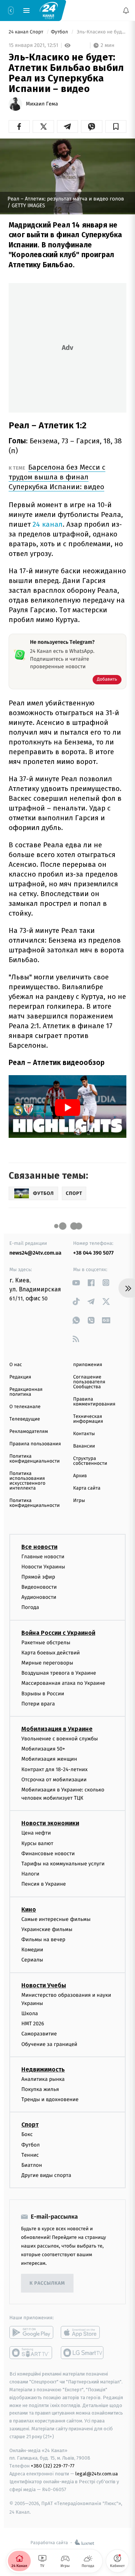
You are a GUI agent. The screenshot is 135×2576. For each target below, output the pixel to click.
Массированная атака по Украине (63, 1683)
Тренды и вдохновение (50, 2099)
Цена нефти (36, 1833)
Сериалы (32, 1960)
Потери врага (38, 1703)
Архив (80, 1476)
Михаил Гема (42, 104)
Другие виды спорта (46, 2175)
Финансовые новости (48, 1853)
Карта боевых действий (51, 1652)
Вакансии (84, 1446)
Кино (29, 1909)
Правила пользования (35, 1444)
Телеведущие (25, 1419)
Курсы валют (37, 1843)
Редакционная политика (26, 1392)
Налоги (30, 1874)
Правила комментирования (94, 1402)
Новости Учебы (44, 1985)
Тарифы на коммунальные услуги (63, 1864)
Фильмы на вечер (43, 1939)
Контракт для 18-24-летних (55, 1769)
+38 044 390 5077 (93, 1253)
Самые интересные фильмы (56, 1919)
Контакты (84, 1434)
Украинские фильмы (47, 1929)
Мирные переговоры (47, 1663)
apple (83, 2332)
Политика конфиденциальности (34, 1459)
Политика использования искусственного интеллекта (27, 1481)
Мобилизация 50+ (43, 1749)
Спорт (30, 2125)
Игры (79, 1501)
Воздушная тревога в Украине (59, 1673)
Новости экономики (50, 1823)
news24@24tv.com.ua (35, 1253)
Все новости (39, 1546)
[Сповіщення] (126, 11)
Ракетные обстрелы (46, 1642)
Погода (30, 1607)
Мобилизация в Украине (57, 1729)
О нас (16, 1365)
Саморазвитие (39, 2034)
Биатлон (32, 2165)
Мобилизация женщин (49, 1759)
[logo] (49, 10)
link (76, 1283)
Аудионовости (39, 1597)
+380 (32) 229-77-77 (53, 2466)
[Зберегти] (116, 127)
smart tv (31, 2353)
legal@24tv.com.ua (97, 2473)
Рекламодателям (29, 1432)
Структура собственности (90, 1461)
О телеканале (25, 1407)
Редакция (20, 1377)
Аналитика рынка (43, 2079)
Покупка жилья (40, 2089)
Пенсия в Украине (44, 1884)
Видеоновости (39, 1587)
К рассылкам (47, 2283)
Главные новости (43, 1556)
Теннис (30, 2155)
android (31, 2332)
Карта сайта (87, 1488)
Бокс (27, 2134)
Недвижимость (43, 2069)
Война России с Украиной (58, 1632)
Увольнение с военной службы (60, 1738)
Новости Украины (43, 1566)
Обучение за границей (49, 2044)
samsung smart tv (83, 2353)
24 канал (48, 524)
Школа (30, 2013)
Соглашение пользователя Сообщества (89, 1382)
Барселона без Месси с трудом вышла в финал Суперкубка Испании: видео (57, 477)
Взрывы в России (43, 1693)
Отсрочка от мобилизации (54, 1779)
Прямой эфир (38, 1576)
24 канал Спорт (27, 32)
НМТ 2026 (33, 2024)
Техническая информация (88, 1419)
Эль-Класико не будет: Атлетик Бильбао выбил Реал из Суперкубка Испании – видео (101, 32)
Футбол (60, 32)
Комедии (32, 1950)
